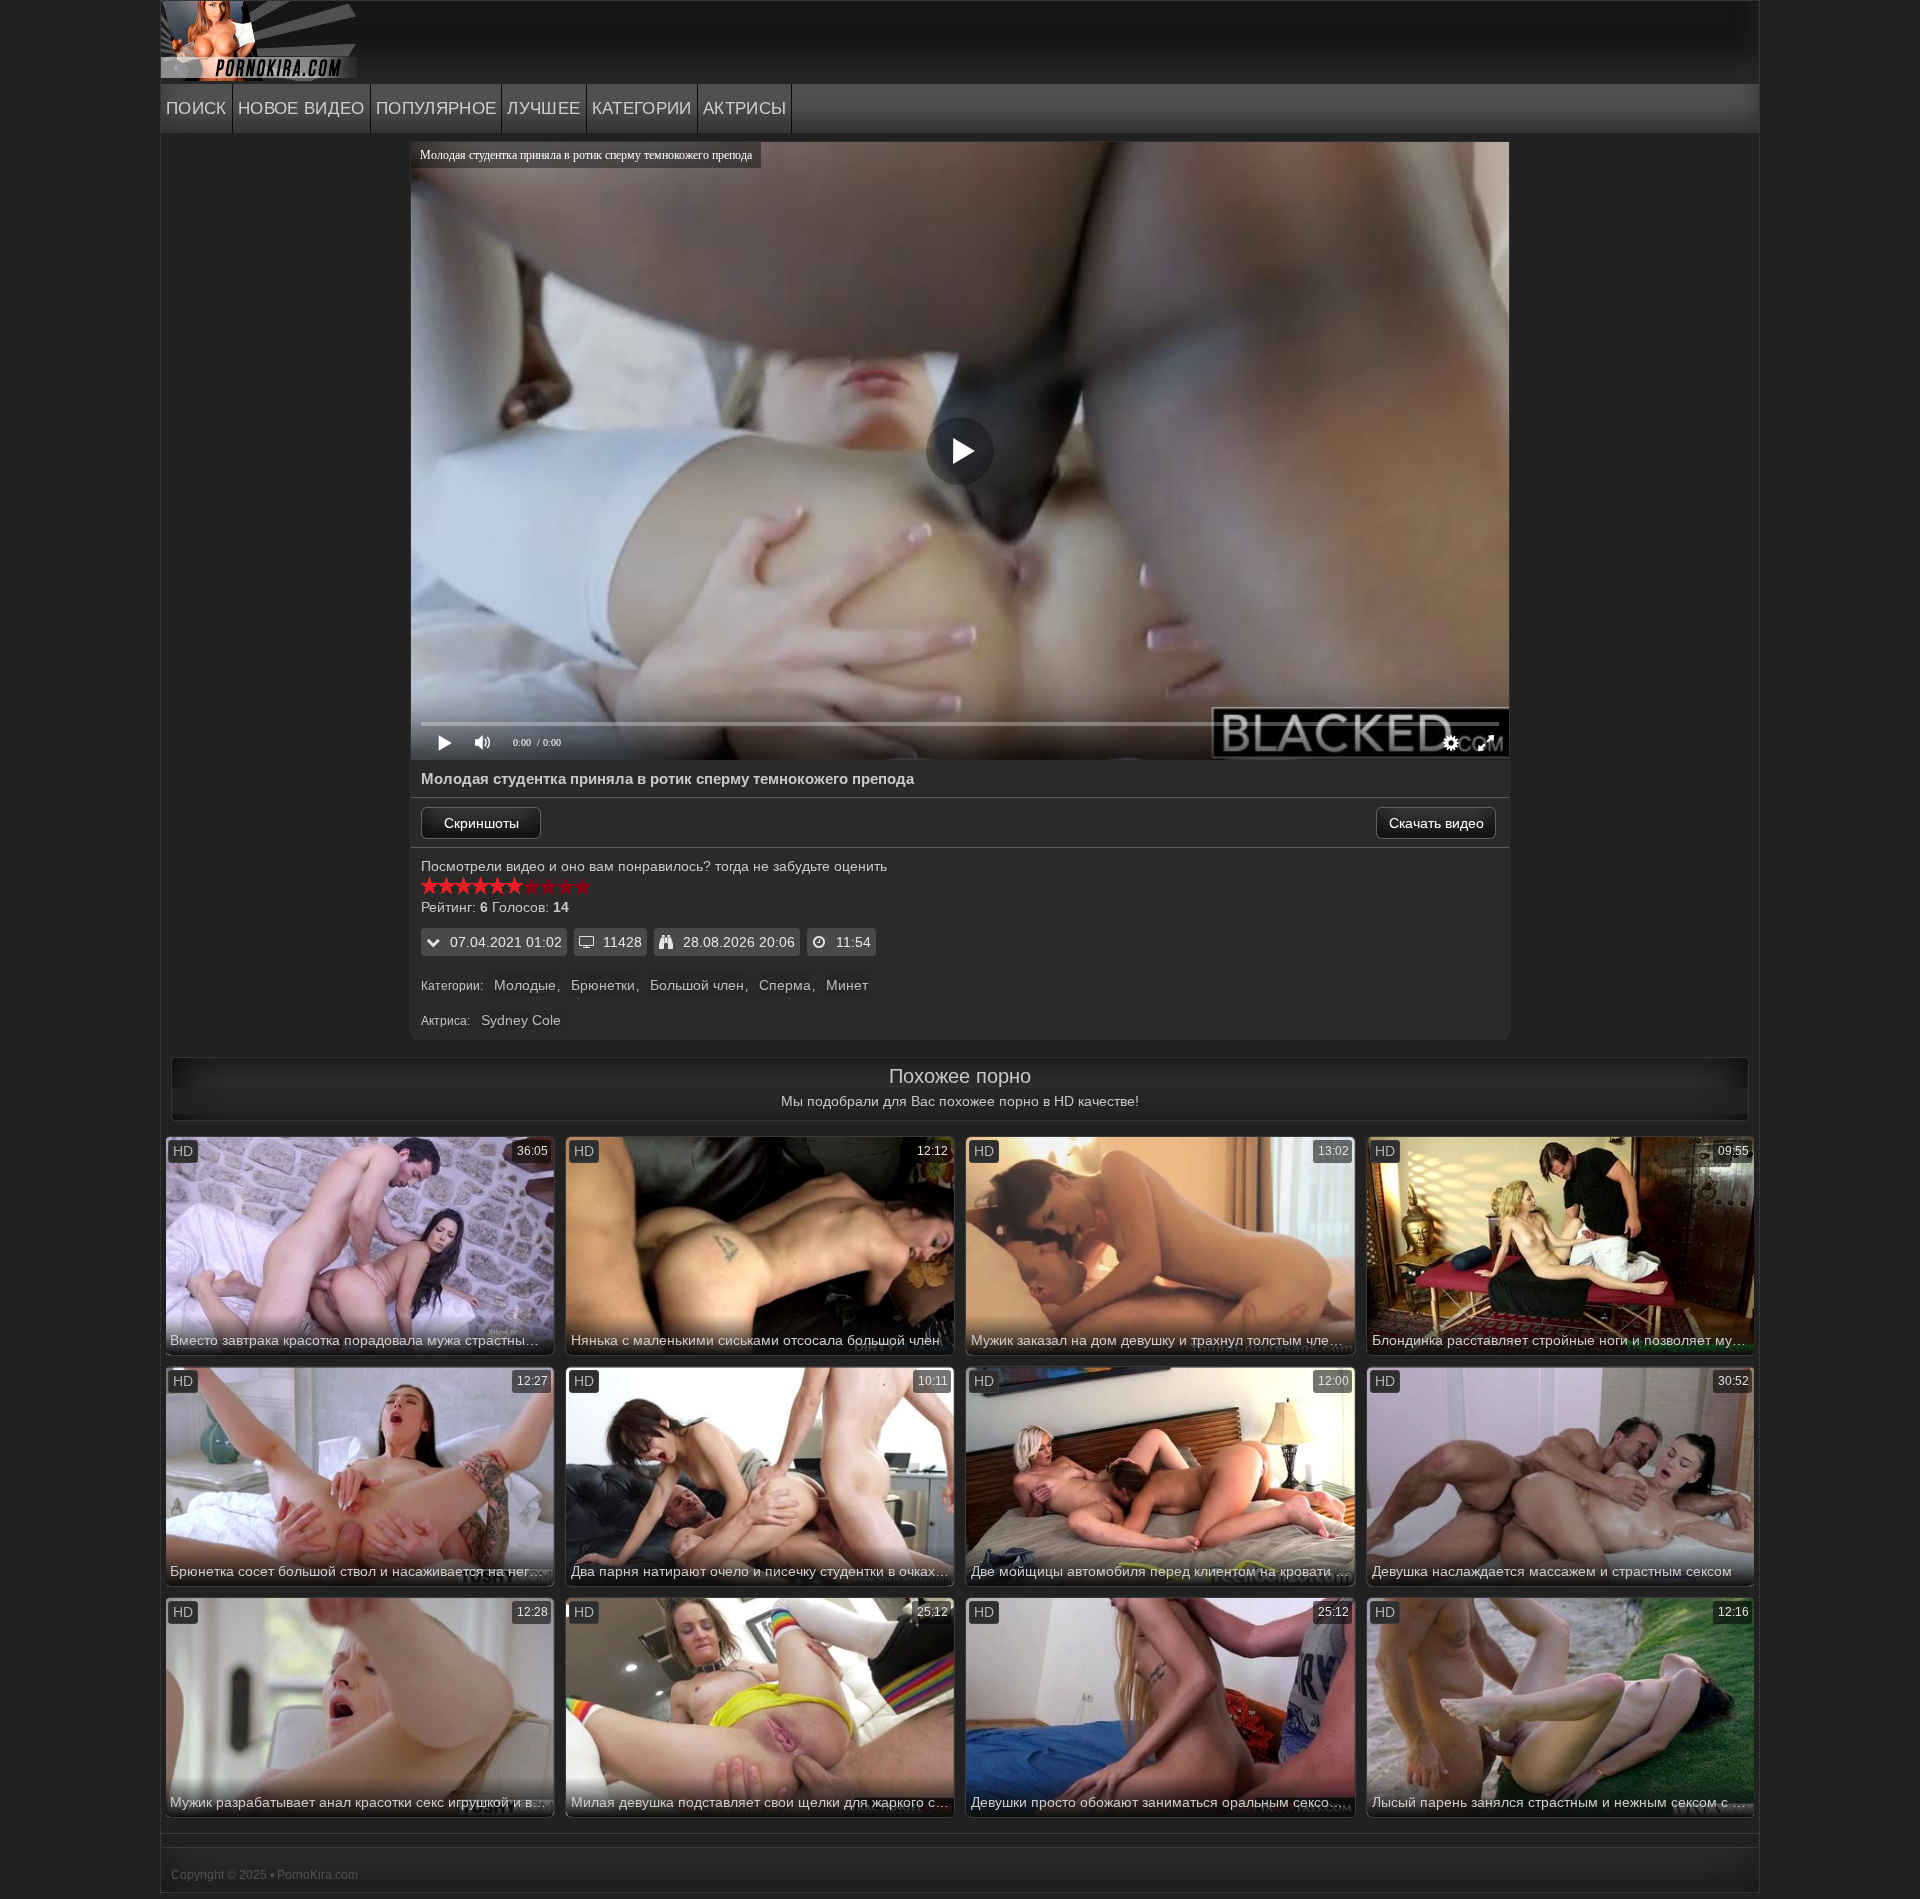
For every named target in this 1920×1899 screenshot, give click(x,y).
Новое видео (301, 108)
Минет (847, 985)
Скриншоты (481, 823)
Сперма (785, 985)
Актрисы (745, 108)
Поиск (196, 108)
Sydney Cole (521, 1020)
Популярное (436, 108)
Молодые (525, 985)
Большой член (697, 985)
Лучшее (543, 108)
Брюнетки (603, 985)
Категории (642, 108)
